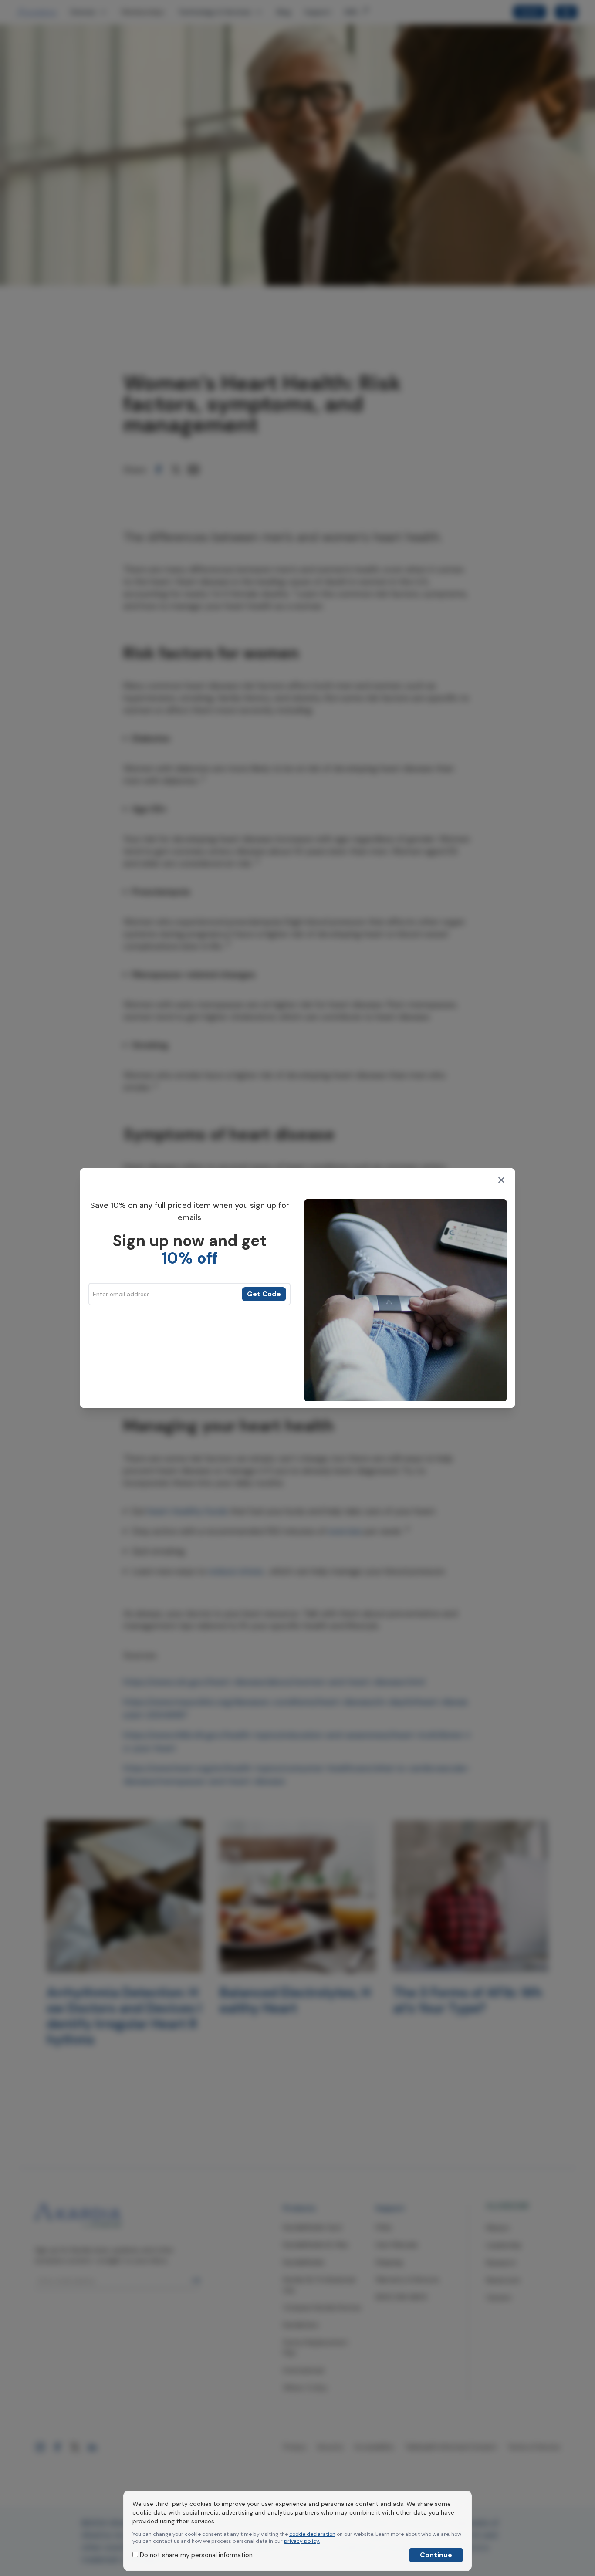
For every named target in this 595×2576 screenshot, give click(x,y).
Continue (436, 2555)
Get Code (264, 1294)
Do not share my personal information (195, 2555)
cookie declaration (312, 2534)
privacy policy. (302, 2541)
